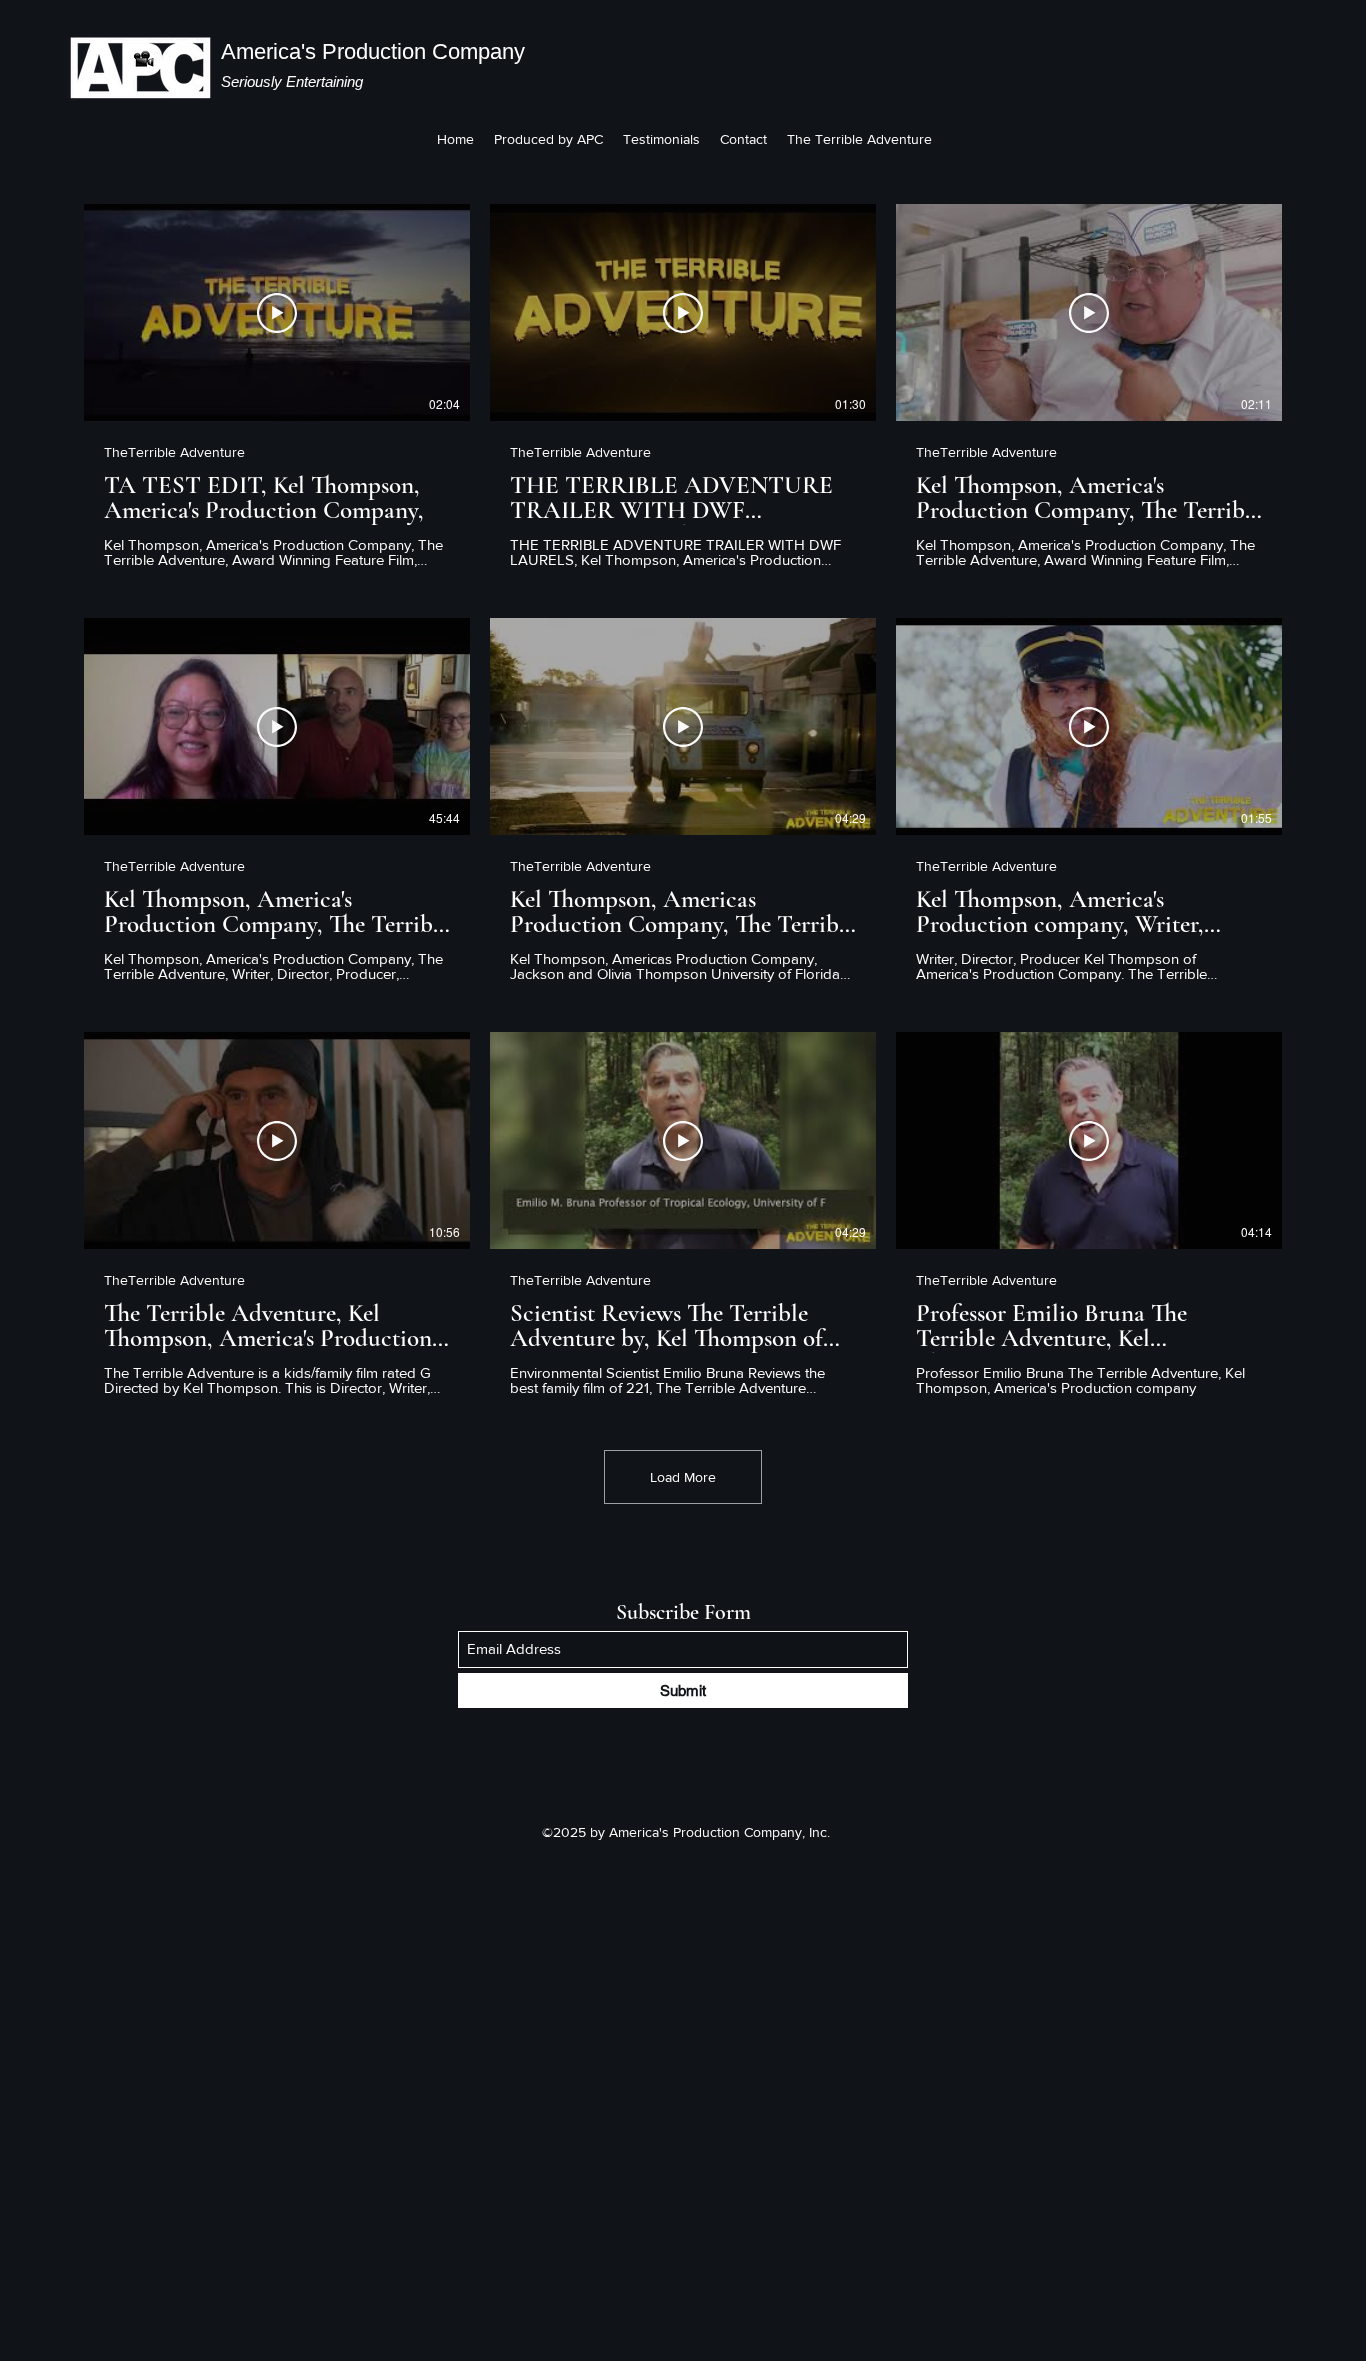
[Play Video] (277, 313)
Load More (683, 1477)
